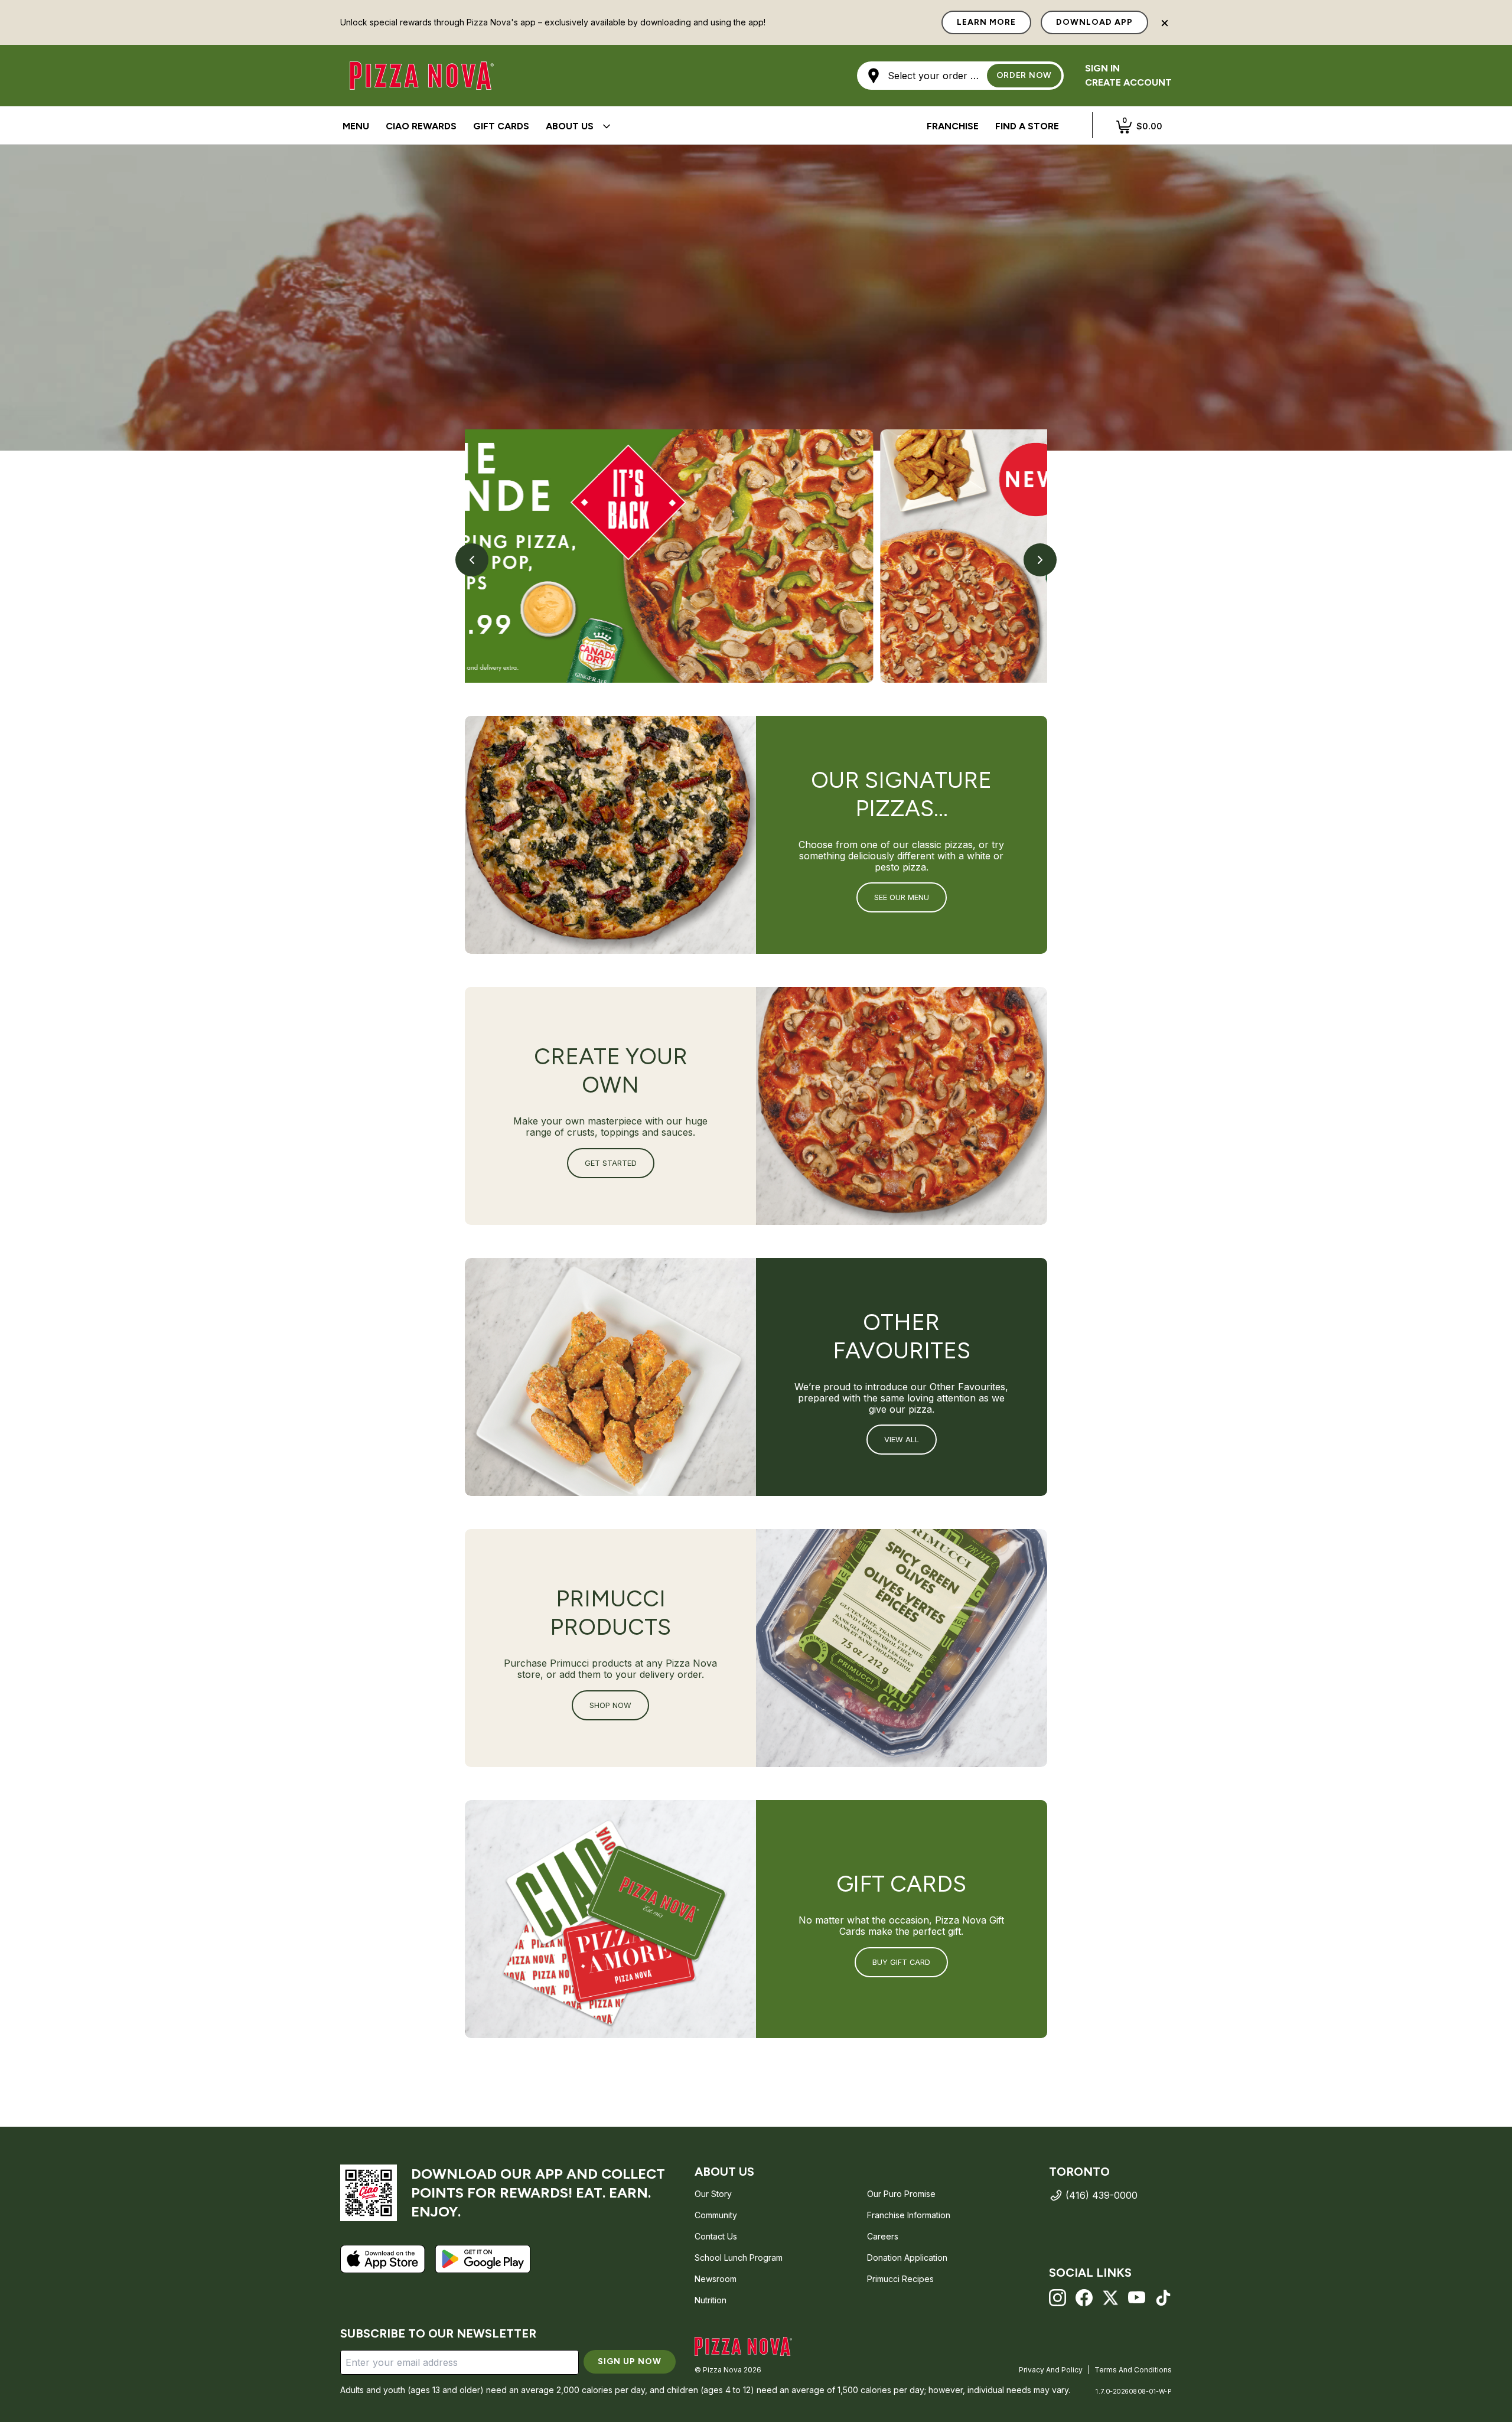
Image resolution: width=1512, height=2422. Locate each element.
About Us (570, 126)
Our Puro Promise (901, 2194)
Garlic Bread (695, 127)
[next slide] (1040, 560)
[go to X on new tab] (1111, 2298)
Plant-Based (863, 126)
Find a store (1027, 126)
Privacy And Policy (1051, 2370)
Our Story (713, 2194)
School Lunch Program (739, 2258)
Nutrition (711, 2300)
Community (716, 2215)
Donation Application (907, 2258)
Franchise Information (909, 2215)
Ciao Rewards (421, 126)
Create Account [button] (1128, 82)
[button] (960, 76)
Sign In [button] (1102, 68)
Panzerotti (630, 126)
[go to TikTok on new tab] (1163, 2298)
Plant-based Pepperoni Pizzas (703, 127)
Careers (883, 2236)
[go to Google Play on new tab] (483, 2259)
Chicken (693, 126)
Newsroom (716, 2279)
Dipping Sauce (378, 127)
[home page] (743, 2346)
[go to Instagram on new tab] (1058, 2298)
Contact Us (716, 2236)
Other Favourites (772, 126)
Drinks (762, 127)
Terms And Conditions (1133, 2370)
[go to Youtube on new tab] (1137, 2298)
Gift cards (501, 126)
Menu (356, 126)
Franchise (953, 126)
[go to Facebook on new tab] (1084, 2298)
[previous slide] (472, 560)
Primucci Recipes (900, 2279)
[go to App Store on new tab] (383, 2259)
